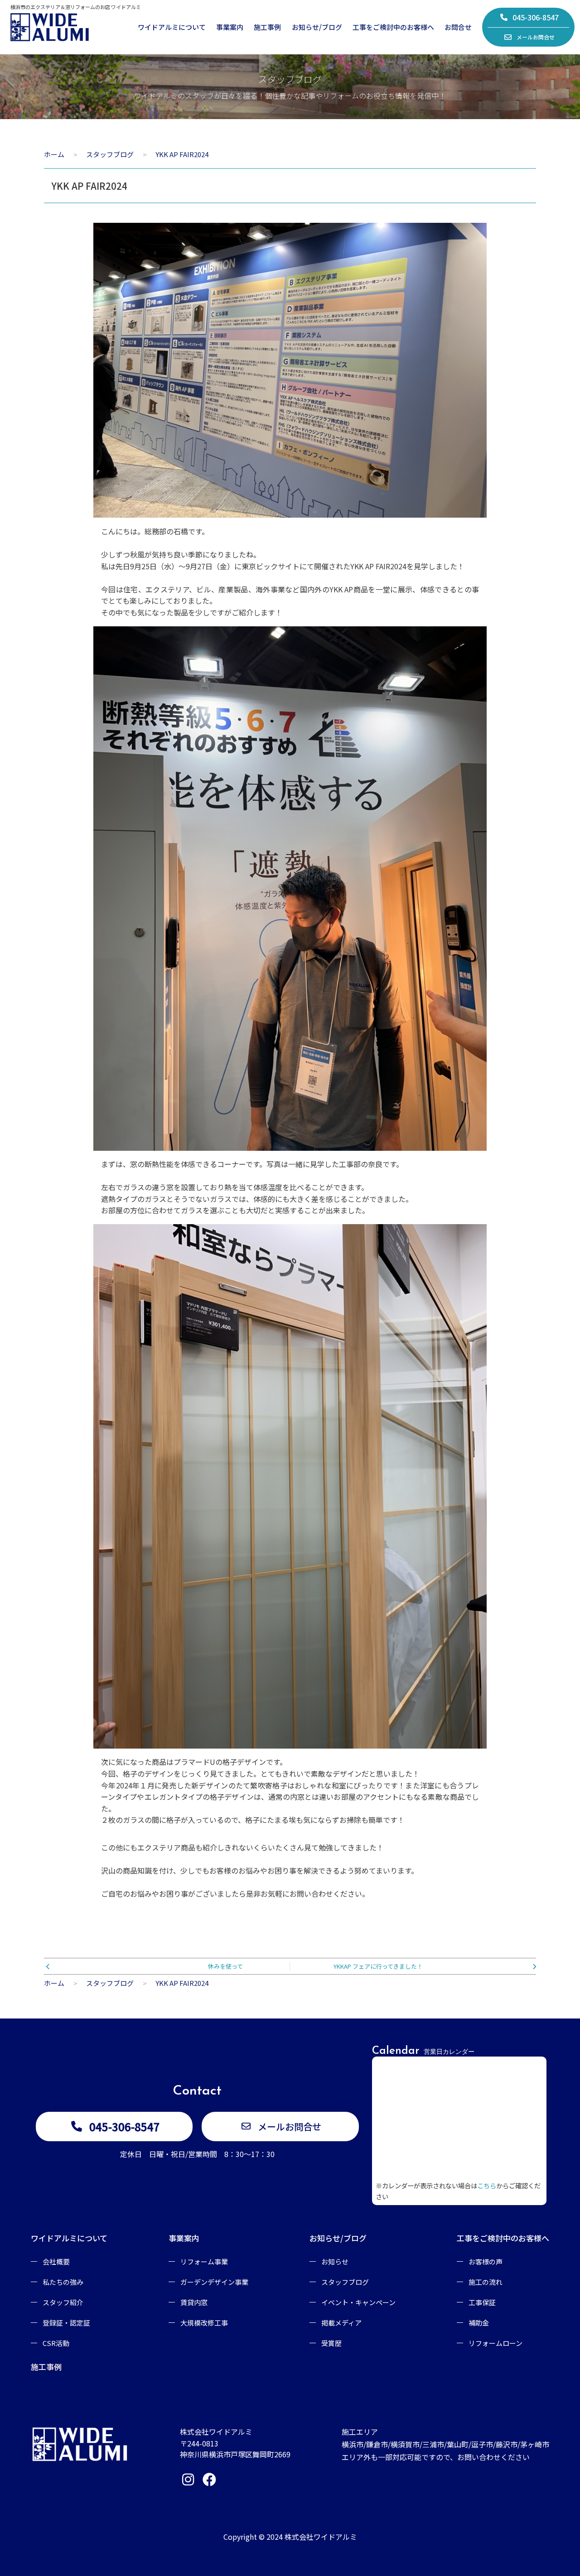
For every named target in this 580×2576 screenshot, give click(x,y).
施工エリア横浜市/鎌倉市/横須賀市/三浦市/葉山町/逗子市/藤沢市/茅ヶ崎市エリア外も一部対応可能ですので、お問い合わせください (445, 2444)
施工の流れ (486, 2282)
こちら (487, 2185)
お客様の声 (486, 2261)
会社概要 (56, 2261)
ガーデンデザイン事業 (214, 2282)
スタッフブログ (345, 2282)
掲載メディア (341, 2323)
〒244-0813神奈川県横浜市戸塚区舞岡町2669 (235, 2449)
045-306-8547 (536, 17)
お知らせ (335, 2261)
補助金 (479, 2323)
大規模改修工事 (204, 2323)
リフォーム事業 (204, 2261)
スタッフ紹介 (63, 2302)
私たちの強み (63, 2282)
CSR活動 (56, 2343)
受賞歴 (331, 2343)
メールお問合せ (536, 37)
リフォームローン (495, 2343)
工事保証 (482, 2302)
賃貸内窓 (194, 2302)
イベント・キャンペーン (358, 2302)
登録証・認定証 (66, 2323)
